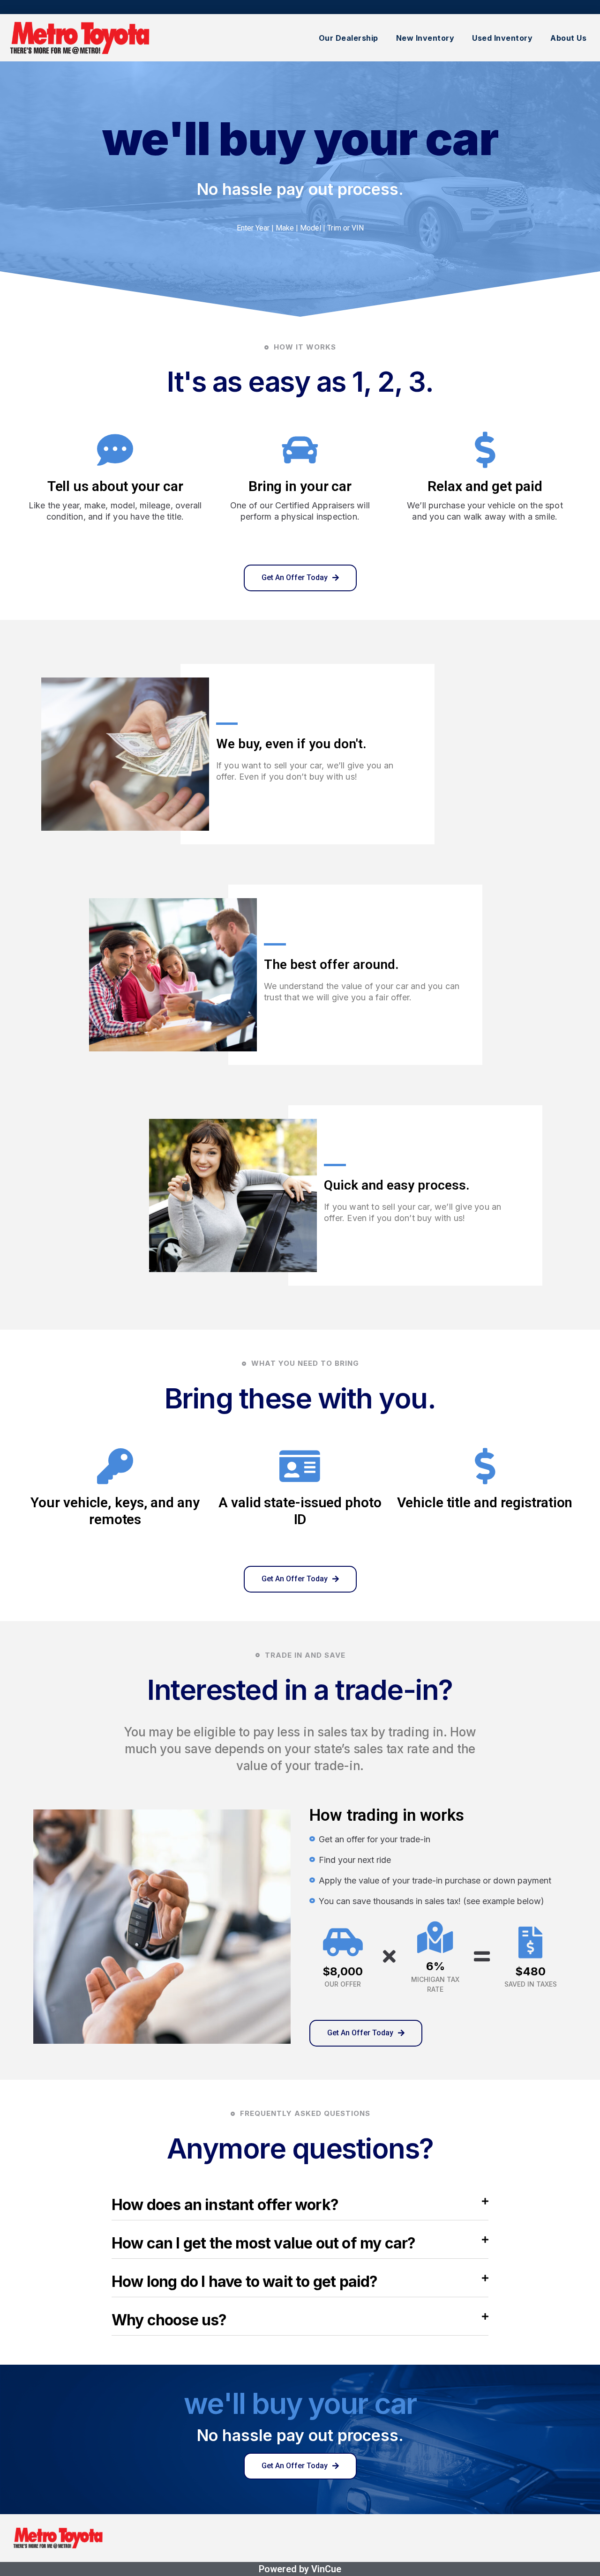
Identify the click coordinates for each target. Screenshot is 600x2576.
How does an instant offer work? (225, 2205)
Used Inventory (502, 38)
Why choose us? (169, 2320)
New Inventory (425, 38)
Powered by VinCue (300, 2569)
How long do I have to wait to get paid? (245, 2282)
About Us (568, 38)
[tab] (300, 2207)
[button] (300, 578)
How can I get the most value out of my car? (264, 2243)
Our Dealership (349, 38)
